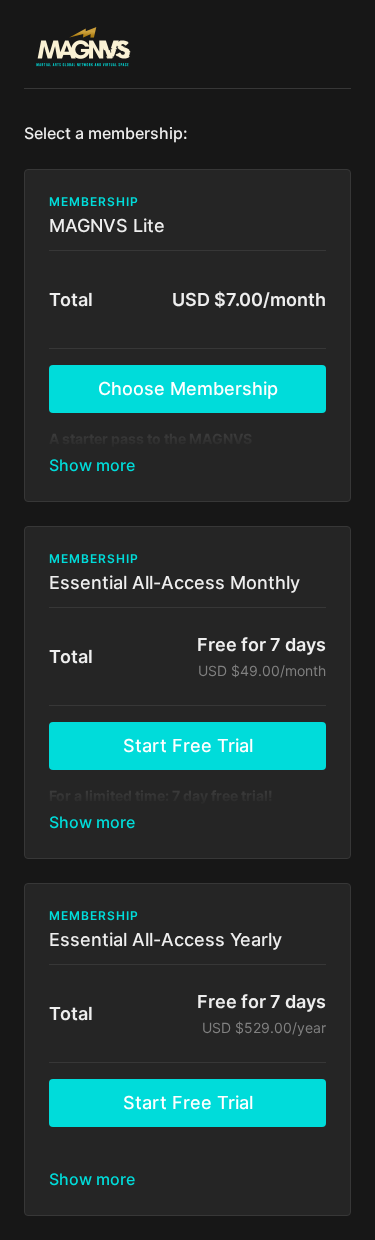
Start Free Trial (188, 745)
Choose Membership (188, 388)
